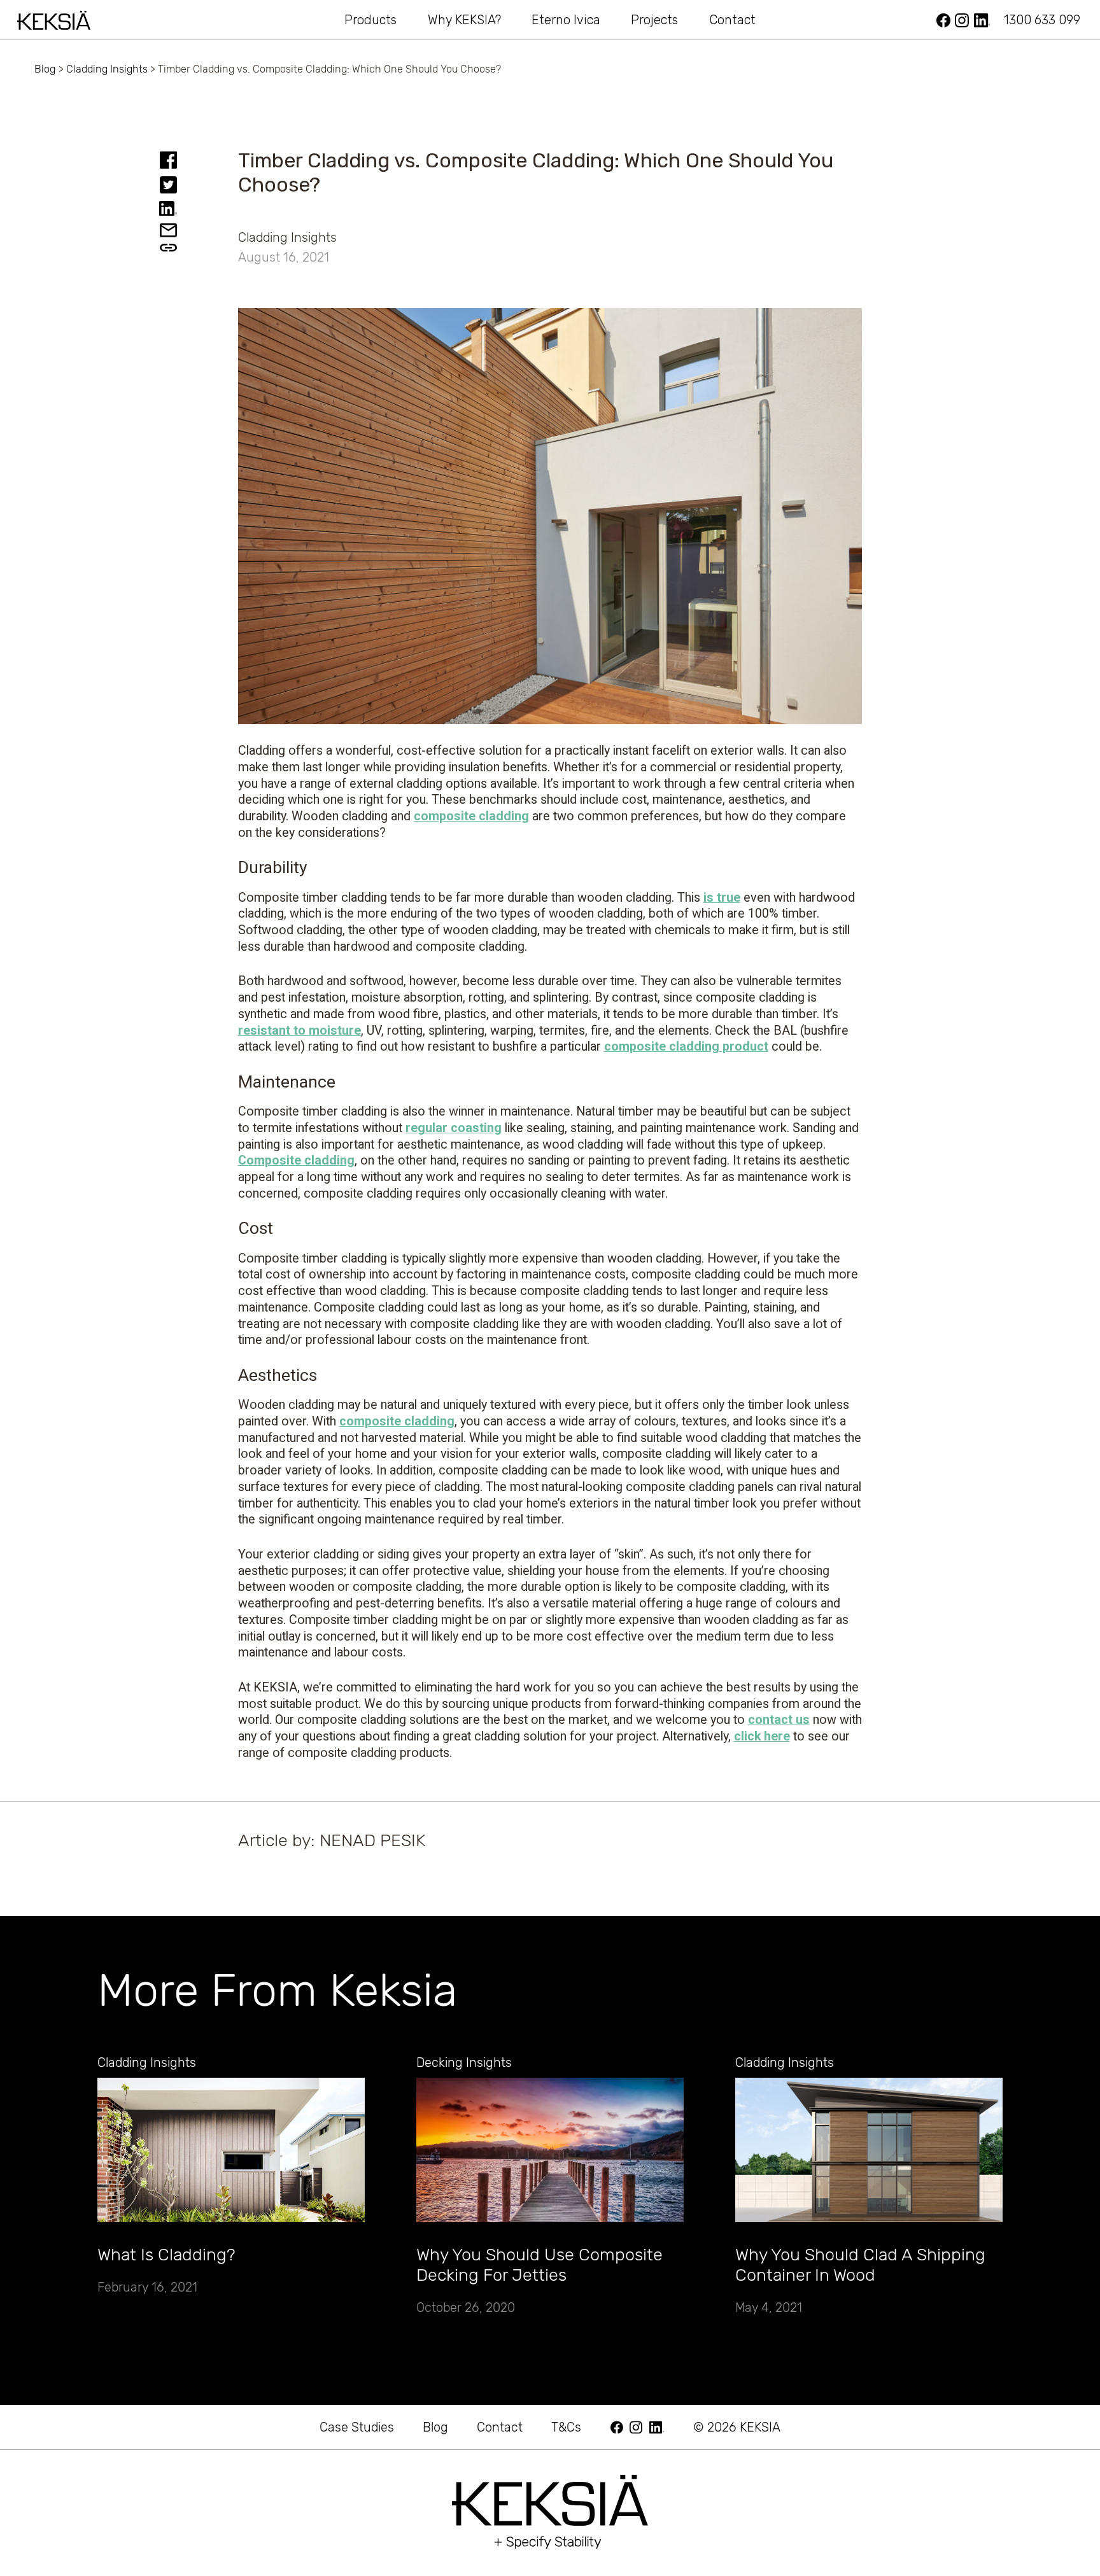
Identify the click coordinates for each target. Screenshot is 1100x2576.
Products (370, 20)
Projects (654, 20)
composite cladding (471, 816)
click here (762, 1736)
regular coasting (454, 1128)
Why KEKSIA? (464, 20)
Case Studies (357, 2427)
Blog (45, 69)
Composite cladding (296, 1160)
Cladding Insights (107, 69)
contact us (779, 1720)
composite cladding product (686, 1046)
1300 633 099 (1042, 20)
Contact (732, 20)
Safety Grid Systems (787, 20)
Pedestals (285, 20)
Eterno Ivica (566, 20)
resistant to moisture (300, 1031)
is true (722, 898)
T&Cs (566, 2427)
